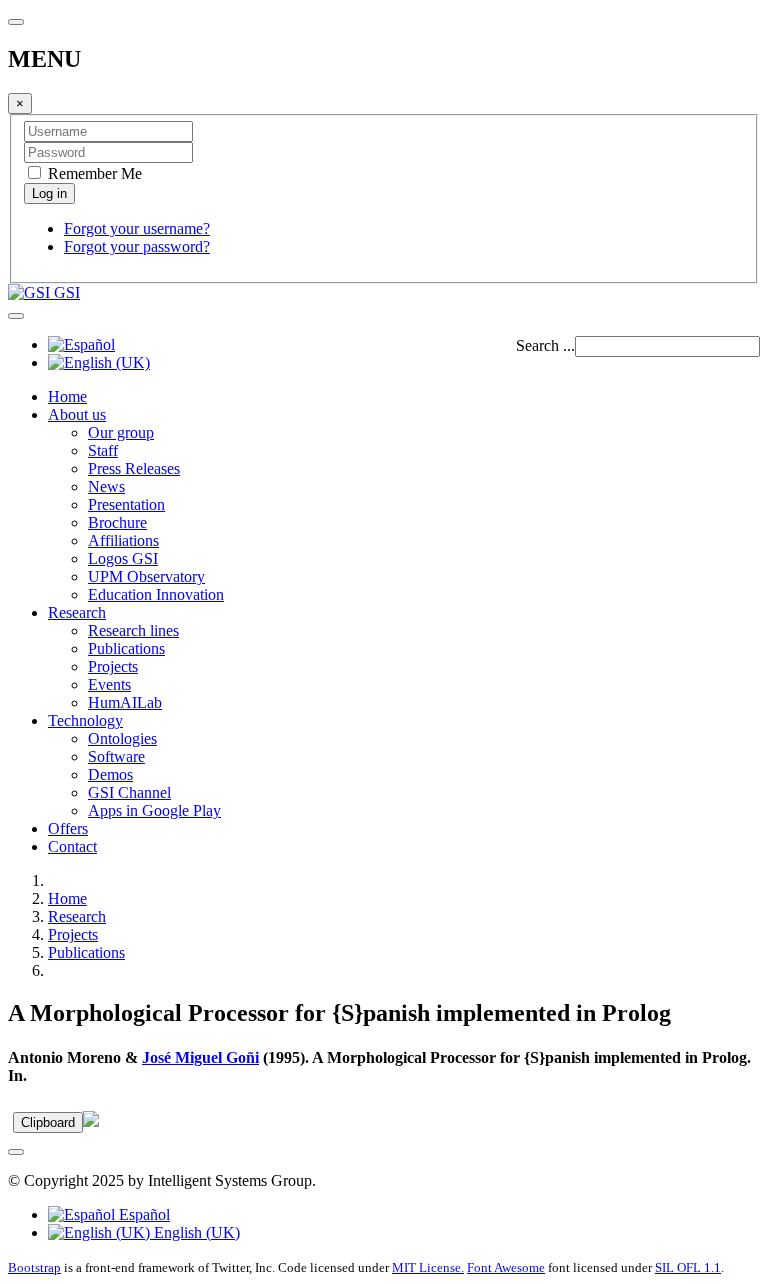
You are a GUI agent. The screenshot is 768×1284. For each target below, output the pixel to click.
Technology (85, 720)
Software (116, 756)
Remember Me (93, 173)
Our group (121, 432)
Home (67, 396)
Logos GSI (123, 558)
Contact (72, 846)
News (106, 486)
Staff (103, 450)
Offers (68, 828)
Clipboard (48, 1122)
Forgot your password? (137, 246)
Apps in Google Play (154, 810)
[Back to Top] (16, 1152)
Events (109, 684)
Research (77, 612)
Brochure (117, 522)
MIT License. (428, 1267)
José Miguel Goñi (200, 1057)
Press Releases (134, 468)
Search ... (545, 345)
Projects (113, 666)
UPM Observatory (146, 576)
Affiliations (123, 540)
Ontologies (122, 738)
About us (77, 414)
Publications (126, 648)
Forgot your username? (137, 228)
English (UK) (195, 1232)
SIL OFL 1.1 (688, 1267)
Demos (110, 774)
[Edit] (91, 1121)
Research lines (133, 630)
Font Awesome (506, 1267)
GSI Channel (129, 792)
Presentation (126, 504)
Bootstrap (34, 1267)
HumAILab (125, 702)
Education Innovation (156, 594)
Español (142, 1214)
